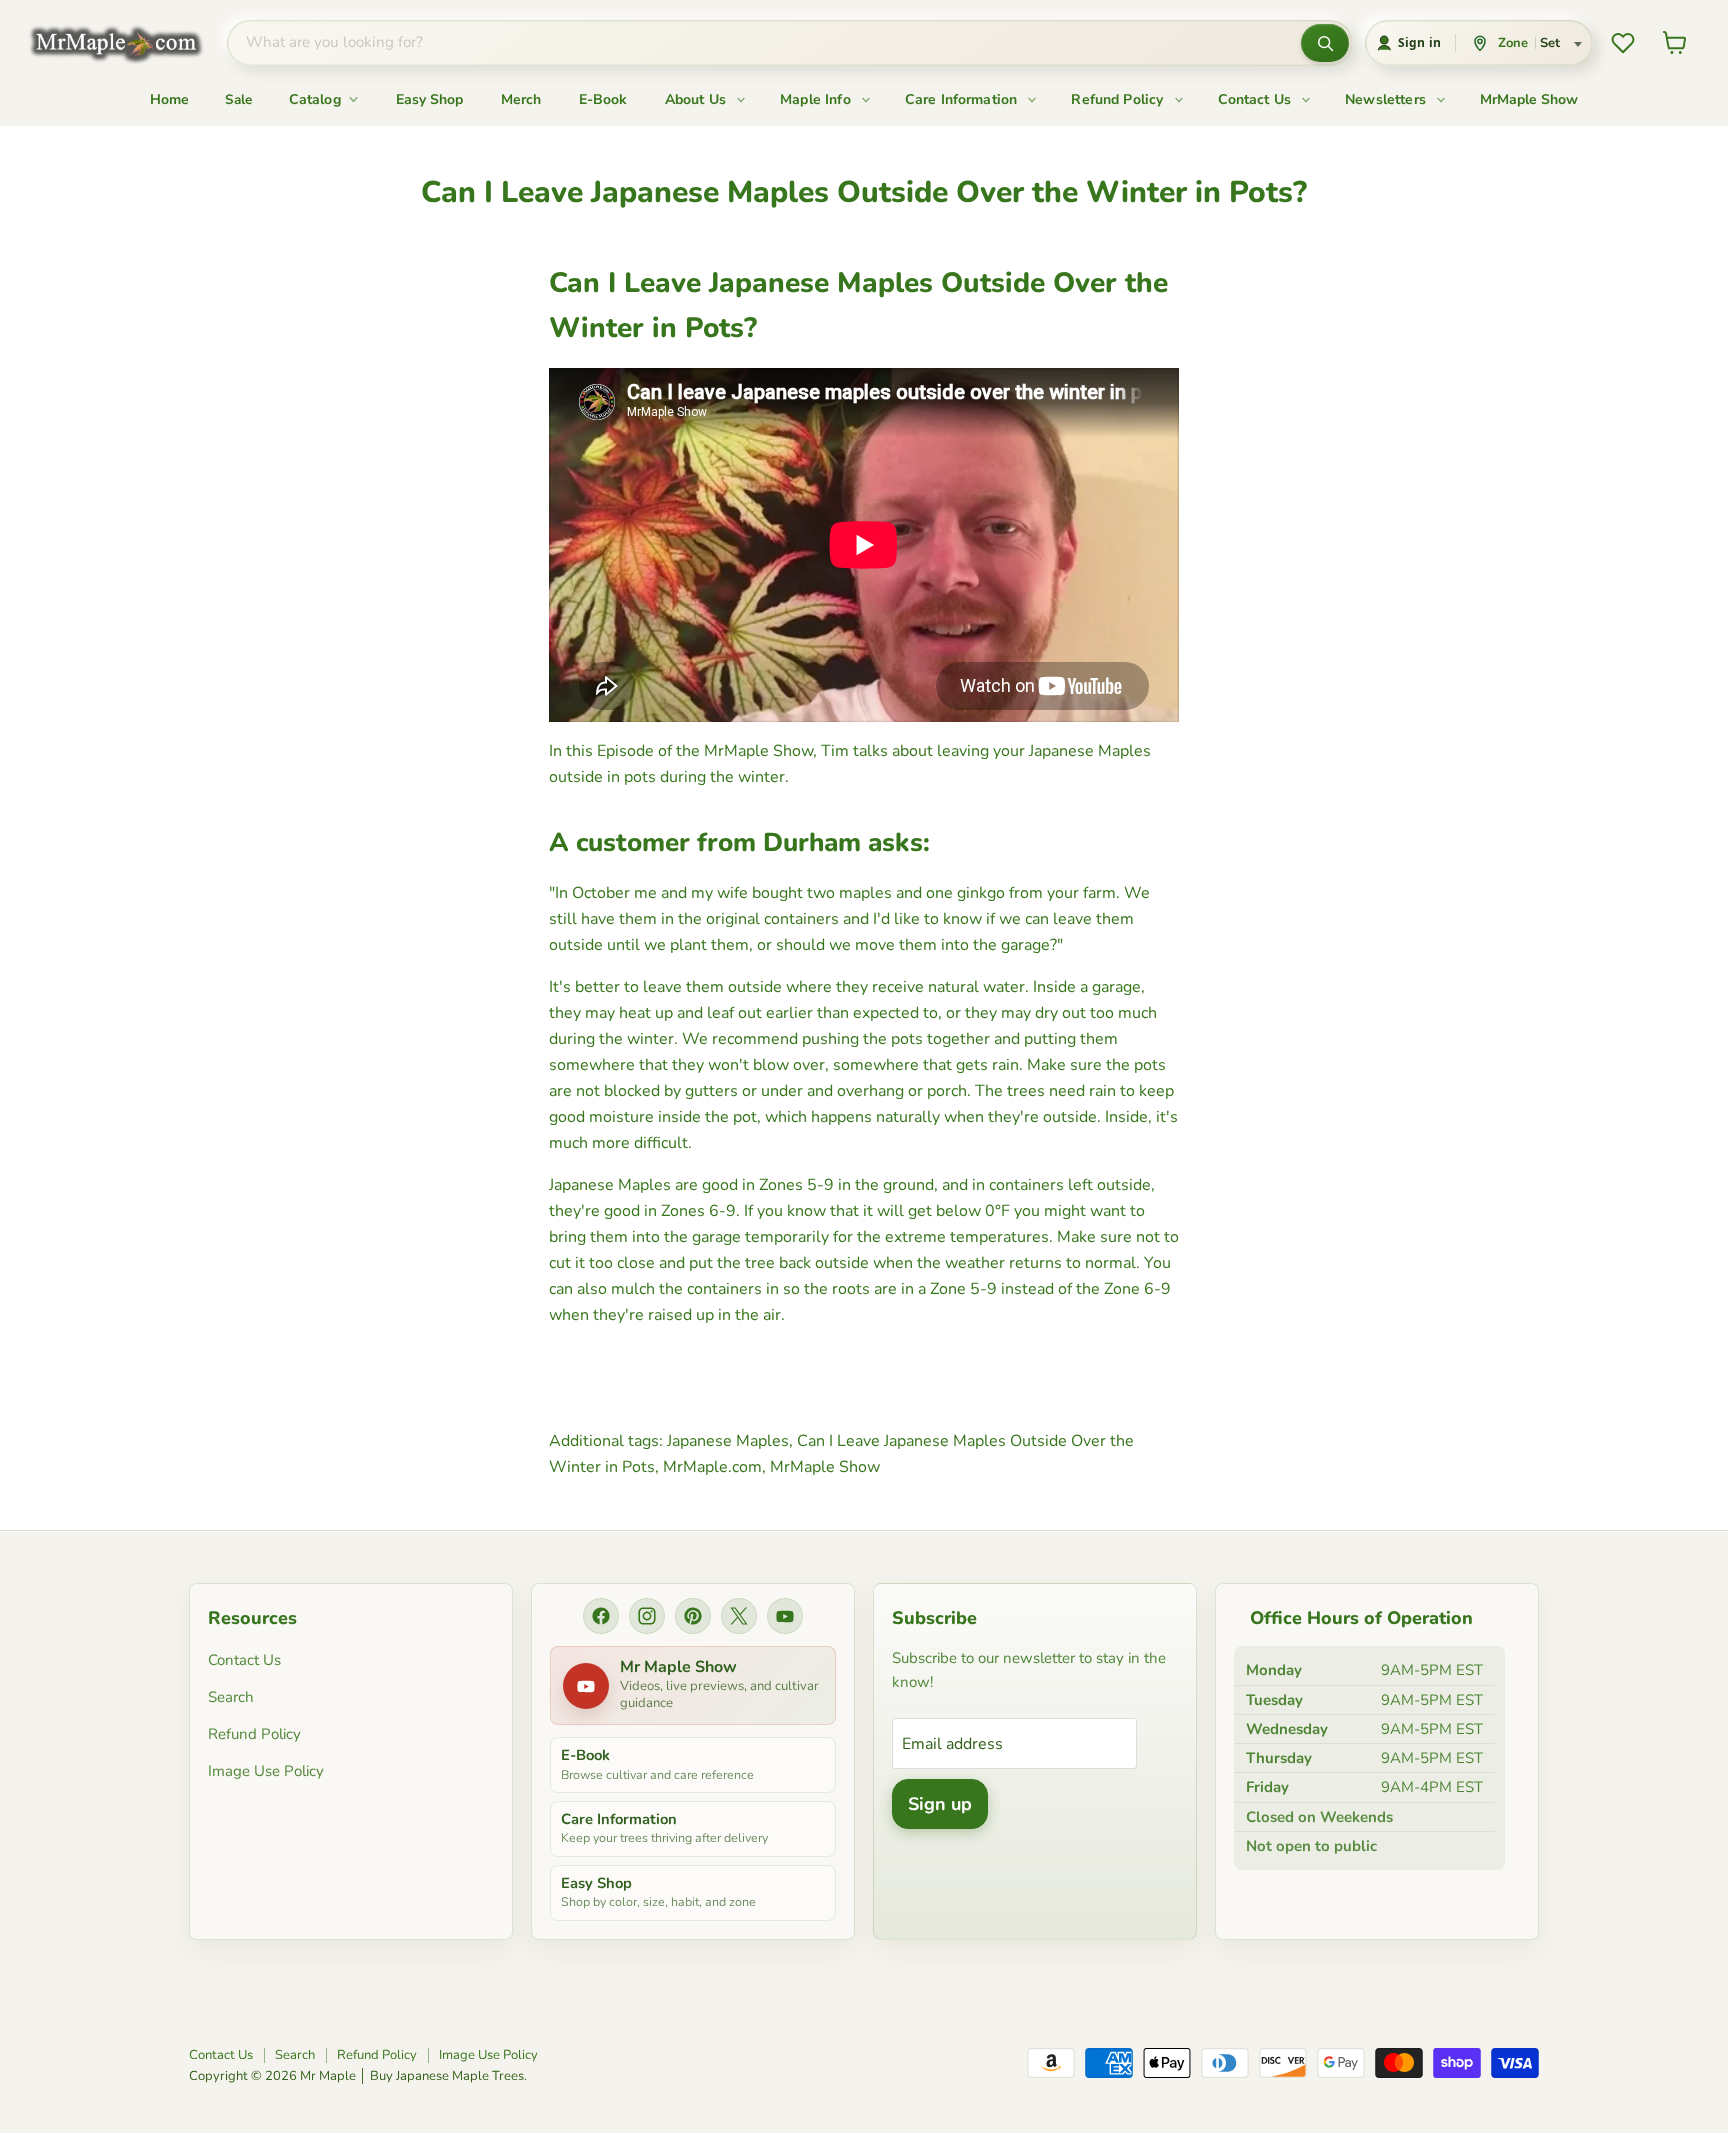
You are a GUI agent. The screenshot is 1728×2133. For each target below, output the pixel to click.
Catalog (317, 99)
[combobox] (764, 43)
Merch (521, 99)
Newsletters (1387, 99)
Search (231, 1697)
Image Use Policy (266, 1771)
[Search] (1325, 43)
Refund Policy (1119, 99)
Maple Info (817, 99)
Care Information (963, 99)
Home (169, 99)
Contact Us (1257, 99)
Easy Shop (429, 99)
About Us (697, 99)
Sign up (940, 1804)
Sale (239, 99)
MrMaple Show (1529, 99)
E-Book (603, 99)
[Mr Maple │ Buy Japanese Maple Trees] (131, 43)
